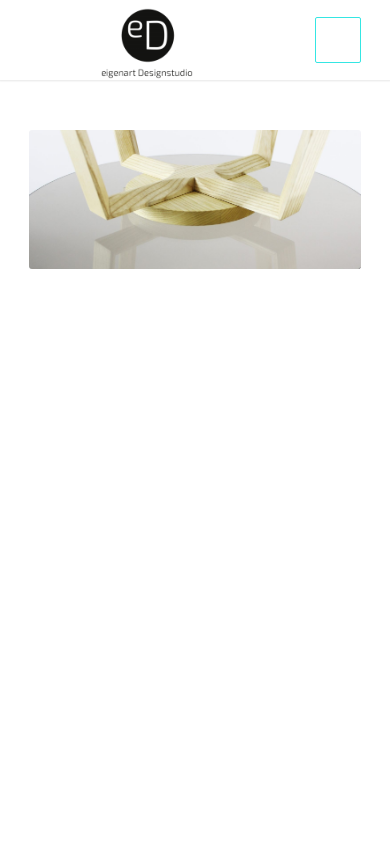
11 (251, 243)
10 (235, 243)
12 (267, 243)
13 (283, 243)
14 (299, 243)
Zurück (74, 200)
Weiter (316, 200)
